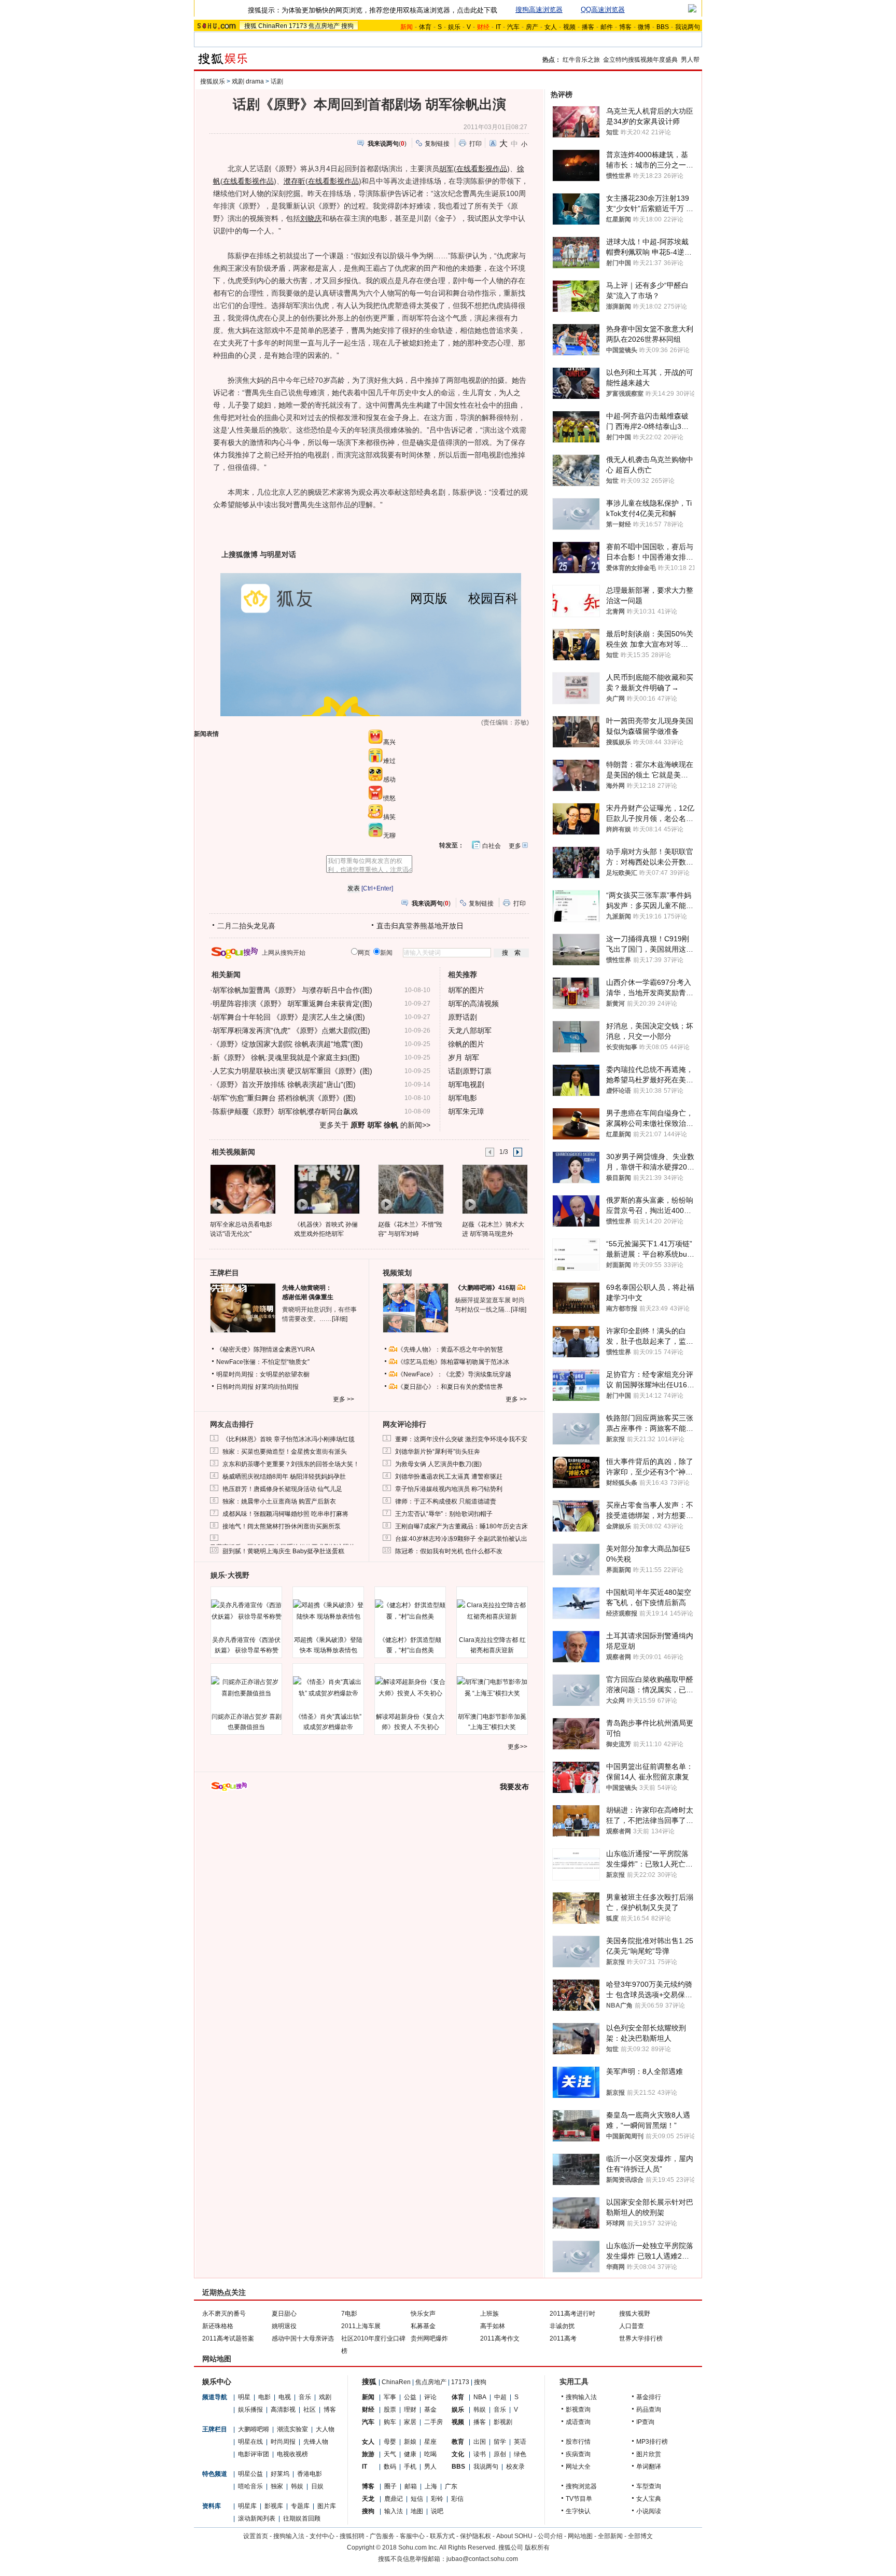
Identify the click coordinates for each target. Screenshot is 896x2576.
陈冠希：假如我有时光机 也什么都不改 (449, 1551)
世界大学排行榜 (641, 2338)
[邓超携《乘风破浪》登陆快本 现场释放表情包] (328, 1611)
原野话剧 (463, 1017)
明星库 (247, 2506)
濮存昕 (295, 181)
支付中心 (322, 2536)
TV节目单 (579, 2499)
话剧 (277, 81)
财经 (368, 2410)
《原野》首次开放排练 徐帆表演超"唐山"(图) (284, 1084)
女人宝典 (649, 2499)
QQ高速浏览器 (603, 10)
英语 (520, 2442)
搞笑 (389, 817)
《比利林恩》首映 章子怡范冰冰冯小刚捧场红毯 (289, 1439)
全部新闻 (610, 2536)
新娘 (410, 2442)
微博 (644, 27)
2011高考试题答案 (228, 2338)
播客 (588, 27)
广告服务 (382, 2536)
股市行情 (578, 2442)
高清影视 (283, 2410)
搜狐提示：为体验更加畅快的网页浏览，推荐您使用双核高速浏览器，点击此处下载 (373, 10)
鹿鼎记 (394, 2499)
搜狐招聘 (352, 2536)
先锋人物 (316, 2442)
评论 (430, 2397)
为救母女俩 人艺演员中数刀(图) (438, 1464)
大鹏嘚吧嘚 (254, 2429)
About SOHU (514, 2536)
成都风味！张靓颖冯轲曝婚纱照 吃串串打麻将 (285, 1514)
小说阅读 (649, 2511)
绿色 (520, 2454)
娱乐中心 (217, 2382)
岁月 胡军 (464, 1057)
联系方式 (442, 2536)
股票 (390, 2410)
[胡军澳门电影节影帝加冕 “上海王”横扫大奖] (492, 1688)
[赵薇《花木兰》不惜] (410, 1189)
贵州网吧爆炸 (429, 2338)
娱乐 (454, 27)
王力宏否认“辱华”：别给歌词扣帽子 (444, 1514)
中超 (500, 2397)
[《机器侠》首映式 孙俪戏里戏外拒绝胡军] (326, 1189)
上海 (431, 2486)
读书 (480, 2454)
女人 (551, 27)
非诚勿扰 (562, 2326)
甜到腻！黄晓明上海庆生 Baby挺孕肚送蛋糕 (283, 1551)
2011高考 (563, 2338)
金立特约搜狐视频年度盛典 (640, 60)
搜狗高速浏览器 (539, 10)
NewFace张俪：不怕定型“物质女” (263, 1362)
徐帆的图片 (466, 1044)
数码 (390, 2467)
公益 (410, 2397)
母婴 (390, 2442)
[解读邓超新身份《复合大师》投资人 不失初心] (410, 1688)
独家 (277, 2486)
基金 (430, 2410)
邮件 (607, 27)
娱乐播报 (250, 2410)
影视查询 (578, 2410)
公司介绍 (550, 2536)
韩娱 (297, 2486)
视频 (569, 27)
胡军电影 (463, 1098)
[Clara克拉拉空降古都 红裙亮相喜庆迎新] (492, 1611)
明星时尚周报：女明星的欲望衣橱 (263, 1374)
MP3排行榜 (652, 2442)
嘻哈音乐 (250, 2486)
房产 (532, 27)
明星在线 (250, 2442)
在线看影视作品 (482, 169)
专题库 (300, 2506)
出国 (480, 2442)
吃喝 (430, 2454)
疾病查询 (578, 2454)
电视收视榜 (292, 2454)
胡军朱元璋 (466, 1111)
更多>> (517, 1747)
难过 (389, 761)
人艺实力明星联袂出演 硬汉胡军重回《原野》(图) (292, 1071)
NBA (480, 2397)
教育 (458, 2442)
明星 (244, 2397)
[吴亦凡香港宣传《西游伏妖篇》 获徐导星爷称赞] (246, 1611)
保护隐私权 (475, 2536)
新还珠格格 (218, 2326)
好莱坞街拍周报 (277, 1387)
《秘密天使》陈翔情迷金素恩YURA (265, 1349)
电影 (264, 2397)
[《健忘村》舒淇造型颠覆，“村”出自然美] (410, 1611)
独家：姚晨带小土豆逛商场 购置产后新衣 (279, 1501)
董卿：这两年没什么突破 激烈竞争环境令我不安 (461, 1439)
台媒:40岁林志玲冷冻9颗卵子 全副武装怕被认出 (461, 1539)
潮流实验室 (292, 2429)
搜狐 (250, 26)
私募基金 (423, 2326)
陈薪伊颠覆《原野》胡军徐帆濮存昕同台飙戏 (285, 1111)
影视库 (274, 2506)
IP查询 (645, 2422)
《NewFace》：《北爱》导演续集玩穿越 (454, 1374)
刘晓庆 (311, 218)
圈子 (390, 2486)
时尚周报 (283, 2442)
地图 (417, 2511)
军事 (390, 2397)
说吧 (437, 2511)
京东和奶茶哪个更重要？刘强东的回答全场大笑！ (291, 1464)
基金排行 (649, 2397)
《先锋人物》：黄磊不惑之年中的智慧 (450, 1349)
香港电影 (310, 2474)
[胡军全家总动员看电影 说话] (242, 1189)
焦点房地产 (324, 26)
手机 (410, 2467)
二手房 (433, 2422)
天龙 (368, 2499)
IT (498, 27)
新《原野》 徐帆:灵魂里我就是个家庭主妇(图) (286, 1057)
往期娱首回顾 (302, 2518)
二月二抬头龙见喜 (246, 926)
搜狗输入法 (581, 2397)
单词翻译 (649, 2467)
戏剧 (325, 2397)
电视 (285, 2397)
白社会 (492, 846)
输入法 (394, 2511)
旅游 (368, 2454)
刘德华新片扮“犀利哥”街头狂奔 (438, 1452)
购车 (390, 2422)
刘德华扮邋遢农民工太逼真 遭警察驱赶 (449, 1477)
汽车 (513, 27)
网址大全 (578, 2467)
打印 (475, 144)
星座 (430, 2442)
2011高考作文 (500, 2338)
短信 (417, 2499)
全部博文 (640, 2536)
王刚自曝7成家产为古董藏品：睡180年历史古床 (461, 1526)
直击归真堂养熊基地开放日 (420, 926)
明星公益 (250, 2474)
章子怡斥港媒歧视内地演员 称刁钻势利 (449, 1489)
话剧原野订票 (470, 1071)
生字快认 (578, 2511)
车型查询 (649, 2486)
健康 (410, 2454)
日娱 (317, 2486)
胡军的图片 (466, 990)
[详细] (340, 1319)
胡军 (446, 169)
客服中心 (412, 2536)
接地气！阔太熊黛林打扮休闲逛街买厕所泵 (282, 1526)
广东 (451, 2486)
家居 (410, 2422)
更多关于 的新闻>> (375, 1125)
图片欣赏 (649, 2454)
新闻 (368, 2397)
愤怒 (389, 798)
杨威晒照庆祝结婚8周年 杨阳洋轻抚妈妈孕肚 (284, 1477)
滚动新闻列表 (257, 2518)
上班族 (489, 2314)
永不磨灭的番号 (224, 2314)
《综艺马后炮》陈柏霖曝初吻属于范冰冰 (453, 1362)
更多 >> (344, 1399)
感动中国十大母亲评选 (303, 2338)
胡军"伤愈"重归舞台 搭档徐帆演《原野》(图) (284, 1098)
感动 (389, 779)
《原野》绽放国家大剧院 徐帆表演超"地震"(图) (288, 1044)
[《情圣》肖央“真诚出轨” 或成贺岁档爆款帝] (328, 1688)
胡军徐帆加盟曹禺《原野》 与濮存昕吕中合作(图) (292, 990)
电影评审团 (254, 2454)
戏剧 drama (248, 81)
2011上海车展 (361, 2326)
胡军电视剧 (466, 1084)
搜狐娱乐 (213, 81)
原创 (500, 2454)
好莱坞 (280, 2474)
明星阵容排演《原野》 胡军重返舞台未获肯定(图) (292, 1004)
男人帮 (690, 60)
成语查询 (578, 2422)
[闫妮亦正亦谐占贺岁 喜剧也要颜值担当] (246, 1688)
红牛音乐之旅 (581, 60)
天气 (390, 2454)
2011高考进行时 (572, 2314)
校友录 (515, 2467)
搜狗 (347, 26)
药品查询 (649, 2410)
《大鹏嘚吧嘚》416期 (486, 1288)
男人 (430, 2467)
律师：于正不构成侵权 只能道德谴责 (446, 1501)
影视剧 (503, 2422)
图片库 (327, 2506)
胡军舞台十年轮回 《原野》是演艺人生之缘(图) (289, 1017)
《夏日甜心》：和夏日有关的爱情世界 (450, 1387)
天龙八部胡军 (470, 1031)
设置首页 (256, 2536)
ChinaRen (273, 26)
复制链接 (437, 144)
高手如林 (493, 2326)
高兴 (389, 742)
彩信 (457, 2499)
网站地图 (580, 2536)
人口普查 (632, 2326)
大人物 (325, 2429)
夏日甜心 (284, 2314)
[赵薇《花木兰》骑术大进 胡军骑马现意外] (494, 1189)
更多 (515, 846)
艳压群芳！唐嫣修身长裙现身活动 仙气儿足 (282, 1489)
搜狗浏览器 (581, 2486)
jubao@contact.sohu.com (482, 2559)
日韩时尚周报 (235, 1387)
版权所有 (537, 2547)
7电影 (349, 2314)
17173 (298, 26)
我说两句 (688, 27)
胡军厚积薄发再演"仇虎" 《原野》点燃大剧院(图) (291, 1031)
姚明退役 (284, 2326)
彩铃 (437, 2499)
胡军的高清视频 (473, 1004)
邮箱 (411, 2486)
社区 (310, 2410)
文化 (458, 2454)
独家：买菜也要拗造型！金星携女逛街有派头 (285, 1452)
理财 (410, 2410)
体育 (425, 27)
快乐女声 (423, 2314)
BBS (663, 27)
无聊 (389, 836)
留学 (500, 2442)
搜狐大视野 (635, 2314)
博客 (625, 27)
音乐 (305, 2397)
